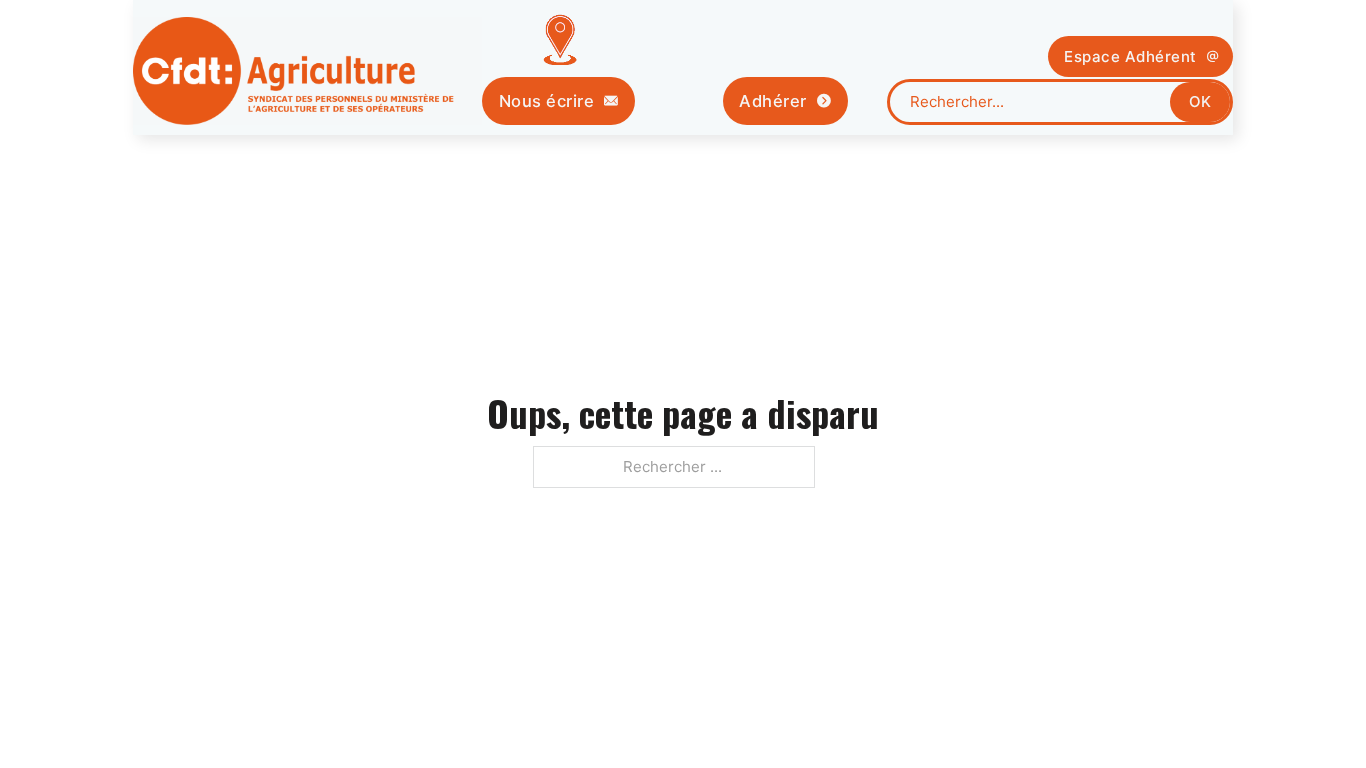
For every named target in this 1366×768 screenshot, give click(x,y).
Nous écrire (547, 101)
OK (1200, 101)
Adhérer (773, 101)
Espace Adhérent (1130, 56)
